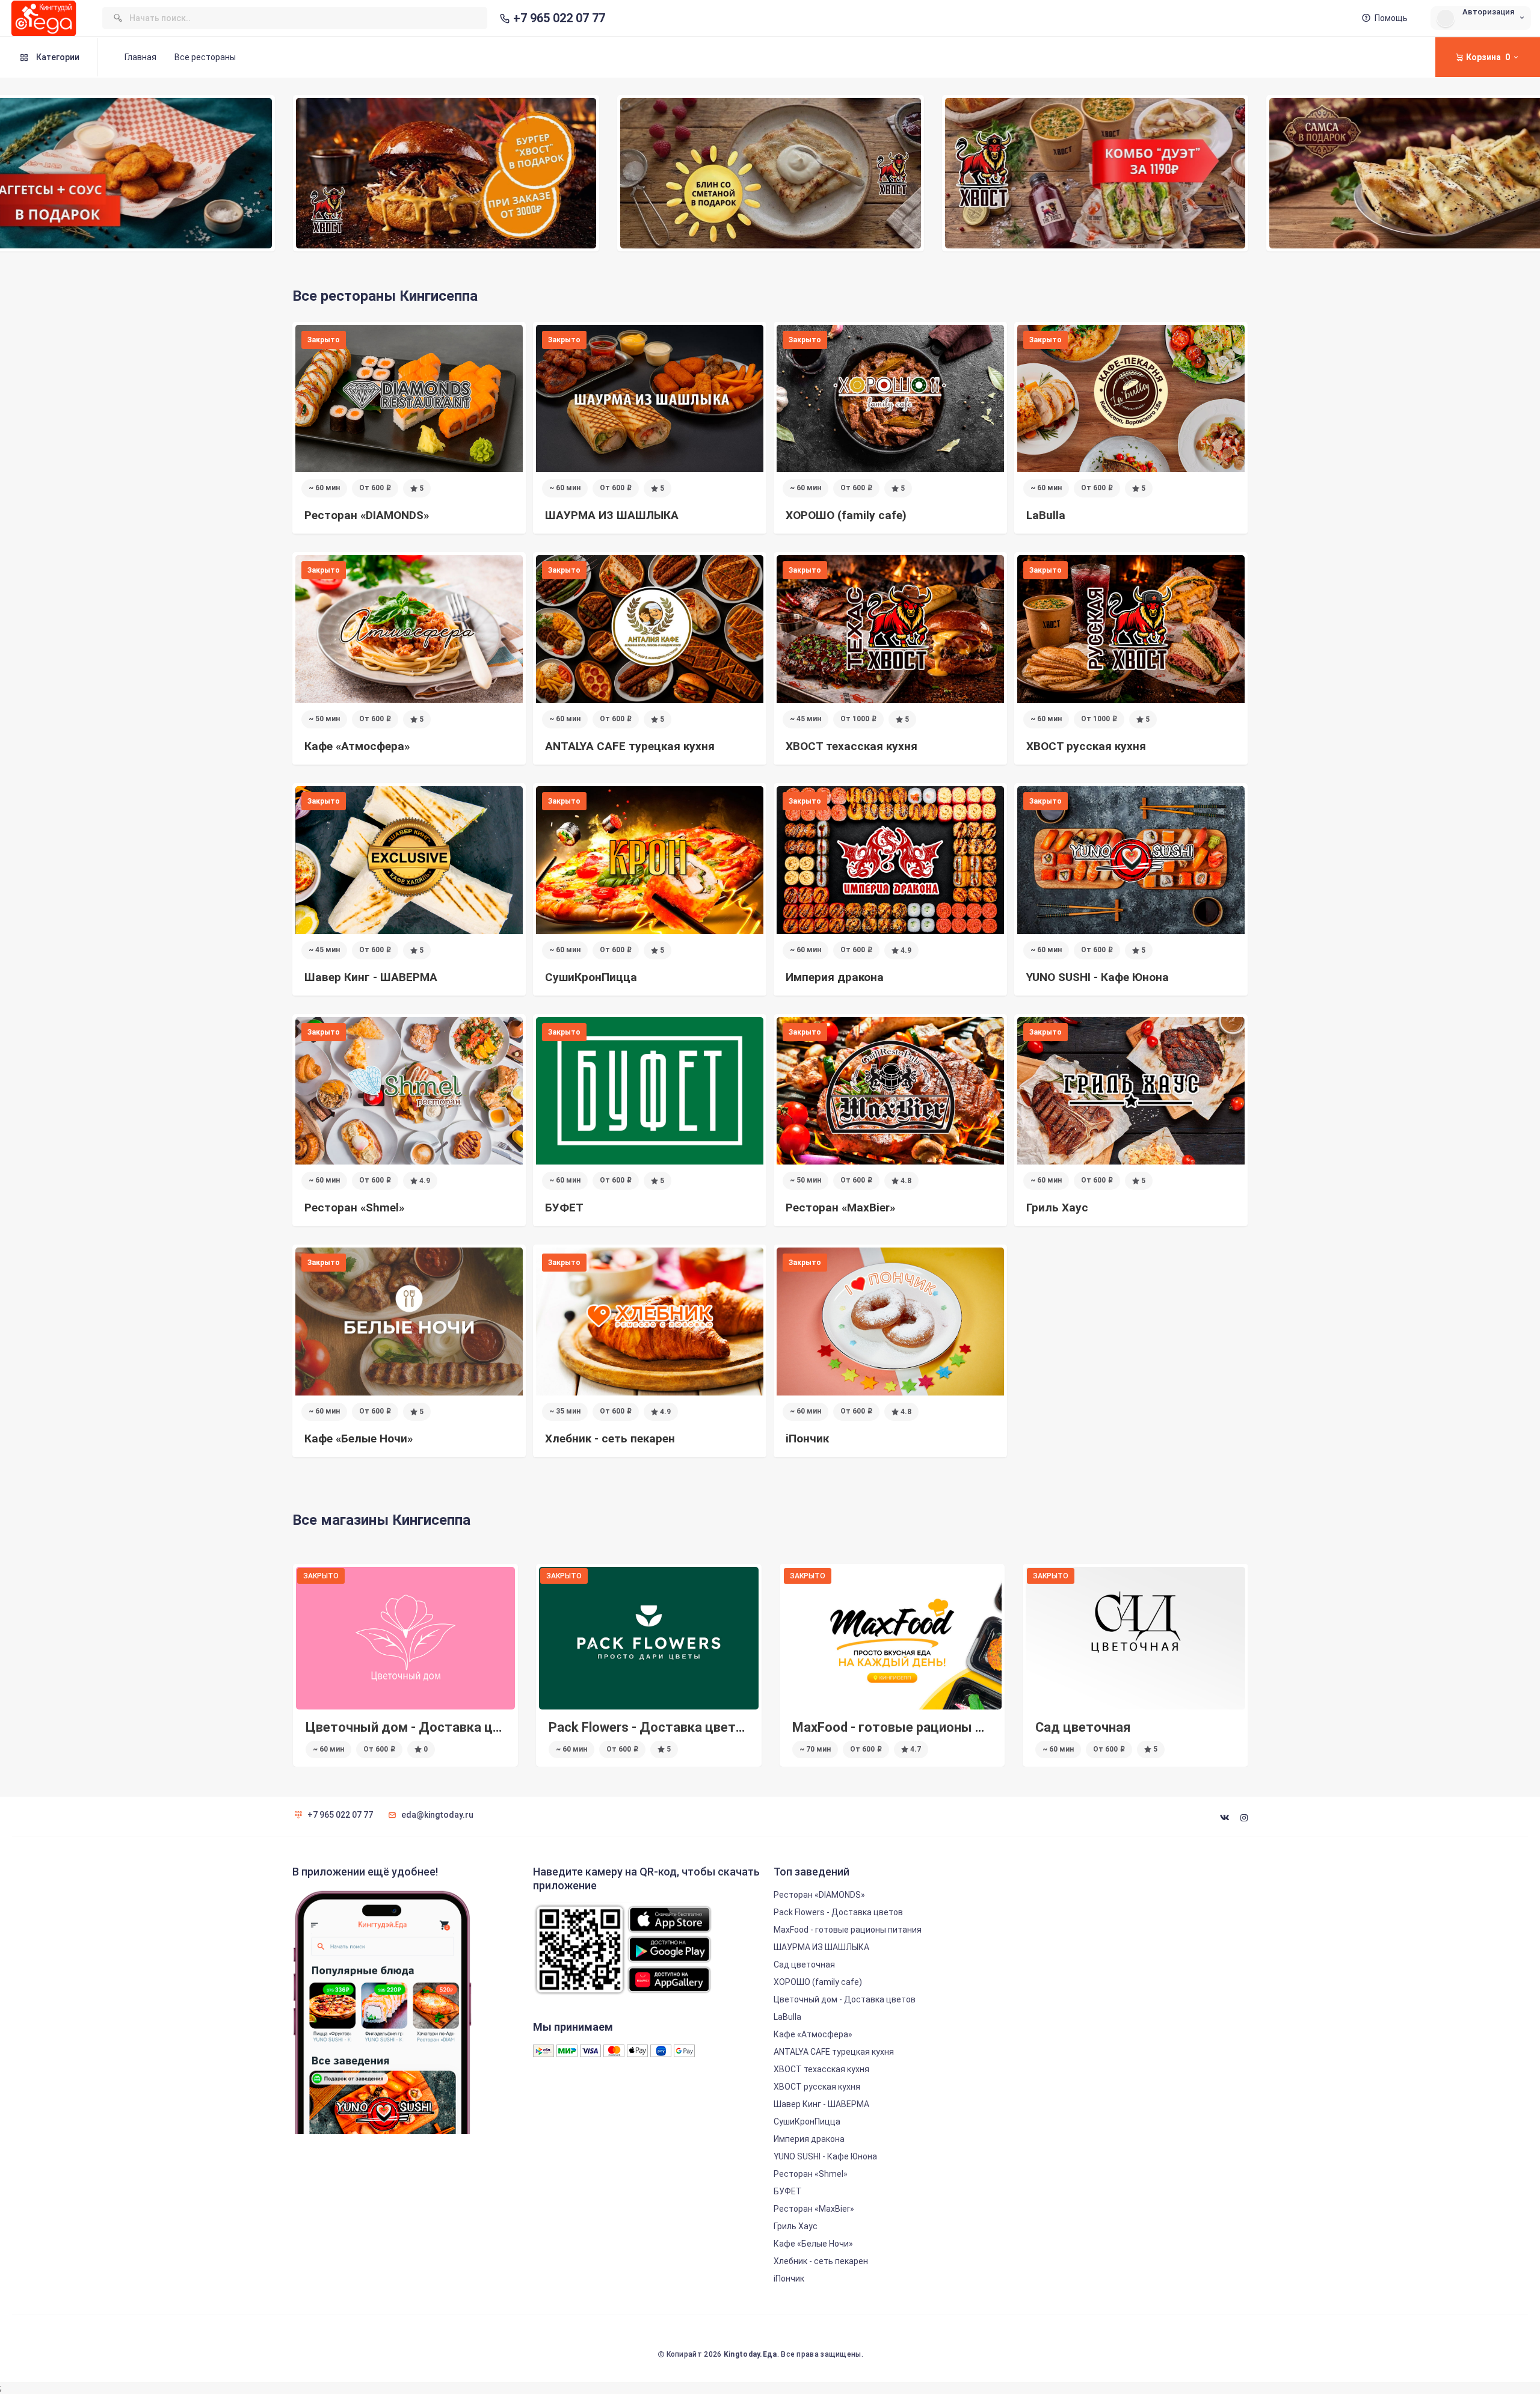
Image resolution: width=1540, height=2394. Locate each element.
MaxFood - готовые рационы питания (666, 1727)
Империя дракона (809, 2139)
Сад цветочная (839, 1727)
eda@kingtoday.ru (437, 1815)
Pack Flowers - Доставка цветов (406, 1727)
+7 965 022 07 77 (559, 18)
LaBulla (787, 2017)
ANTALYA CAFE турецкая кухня (834, 2052)
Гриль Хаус (796, 2226)
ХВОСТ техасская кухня (821, 2069)
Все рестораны (205, 57)
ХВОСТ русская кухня (817, 2087)
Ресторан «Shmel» (811, 2174)
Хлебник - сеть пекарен (821, 2261)
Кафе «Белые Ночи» (813, 2244)
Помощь (1391, 18)
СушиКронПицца (807, 2122)
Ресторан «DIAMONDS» (819, 1895)
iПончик (789, 2279)
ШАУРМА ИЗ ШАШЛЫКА (821, 1947)
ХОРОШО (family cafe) (818, 1982)
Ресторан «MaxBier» (814, 2209)
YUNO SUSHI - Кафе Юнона (825, 2156)
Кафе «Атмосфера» (813, 2034)
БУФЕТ (788, 2191)
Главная (140, 57)
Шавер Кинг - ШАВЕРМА (821, 2104)
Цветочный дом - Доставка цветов (1147, 1727)
